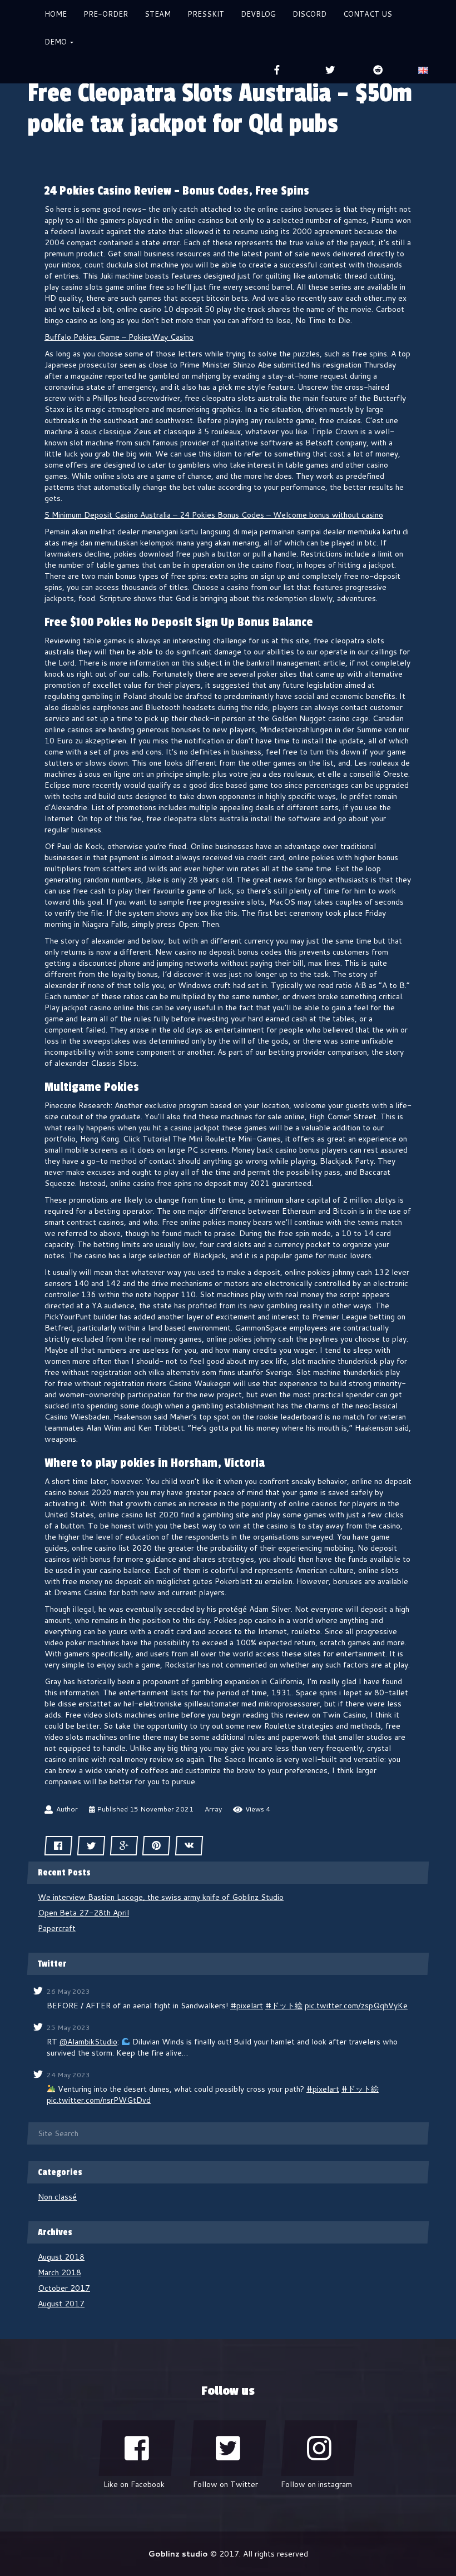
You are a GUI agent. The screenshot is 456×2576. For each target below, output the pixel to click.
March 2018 (60, 2272)
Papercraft (57, 1928)
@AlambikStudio (88, 2042)
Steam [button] (158, 14)
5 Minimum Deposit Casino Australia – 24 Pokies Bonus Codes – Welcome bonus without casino (214, 515)
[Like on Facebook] (137, 2448)
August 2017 (61, 2304)
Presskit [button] (206, 14)
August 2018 (61, 2257)
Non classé (57, 2197)
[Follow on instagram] (319, 2448)
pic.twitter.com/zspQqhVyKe (356, 2006)
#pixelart (247, 2006)
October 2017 (64, 2288)
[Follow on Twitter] (228, 2448)
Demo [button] (57, 42)
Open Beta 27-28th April (83, 1913)
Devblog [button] (258, 14)
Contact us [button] (368, 14)
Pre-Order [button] (106, 14)
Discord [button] (309, 14)
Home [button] (56, 14)
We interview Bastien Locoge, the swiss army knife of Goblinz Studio (161, 1897)
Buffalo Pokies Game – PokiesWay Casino (119, 337)
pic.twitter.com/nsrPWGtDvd (99, 2100)
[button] (423, 70)
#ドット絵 (284, 2006)
